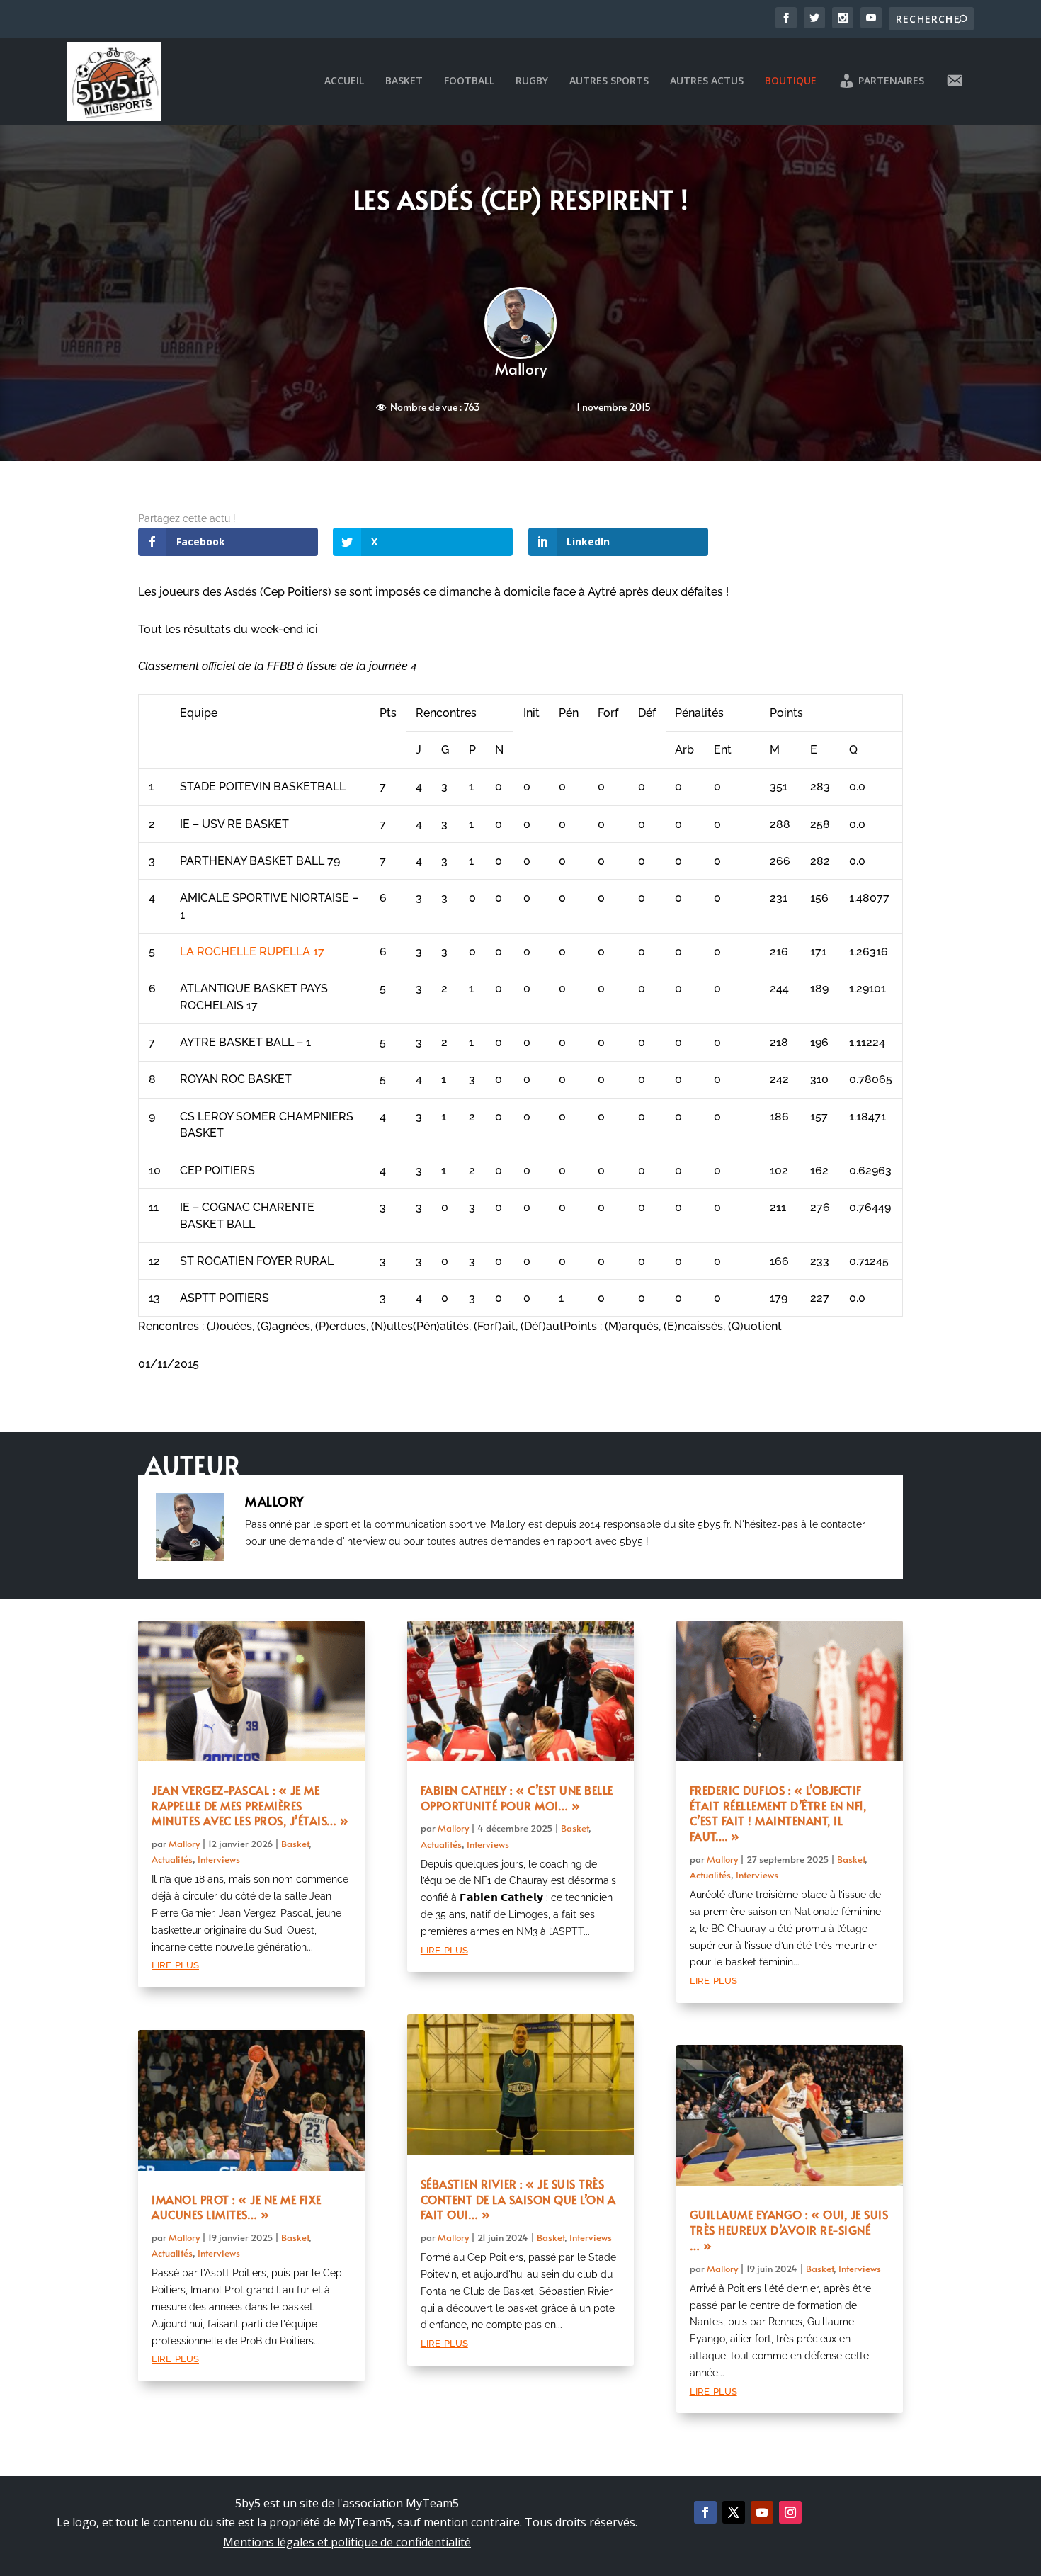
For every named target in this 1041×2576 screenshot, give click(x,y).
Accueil (344, 81)
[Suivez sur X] (734, 2512)
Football (469, 81)
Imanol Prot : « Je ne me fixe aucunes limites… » (237, 2207)
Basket (404, 81)
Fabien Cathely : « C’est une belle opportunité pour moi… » (517, 1798)
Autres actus (707, 81)
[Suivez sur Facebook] (705, 2512)
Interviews (219, 1859)
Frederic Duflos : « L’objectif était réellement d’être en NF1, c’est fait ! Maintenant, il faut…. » (778, 1813)
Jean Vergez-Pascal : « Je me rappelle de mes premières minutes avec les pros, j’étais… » (250, 1805)
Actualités (172, 1859)
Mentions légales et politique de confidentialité (347, 2542)
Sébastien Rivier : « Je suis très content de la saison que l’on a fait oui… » (518, 2199)
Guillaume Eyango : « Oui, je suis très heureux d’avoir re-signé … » (789, 2230)
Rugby (532, 81)
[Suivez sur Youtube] (762, 2512)
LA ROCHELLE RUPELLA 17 (252, 952)
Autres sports (609, 81)
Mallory (521, 369)
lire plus (175, 1964)
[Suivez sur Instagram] (790, 2512)
